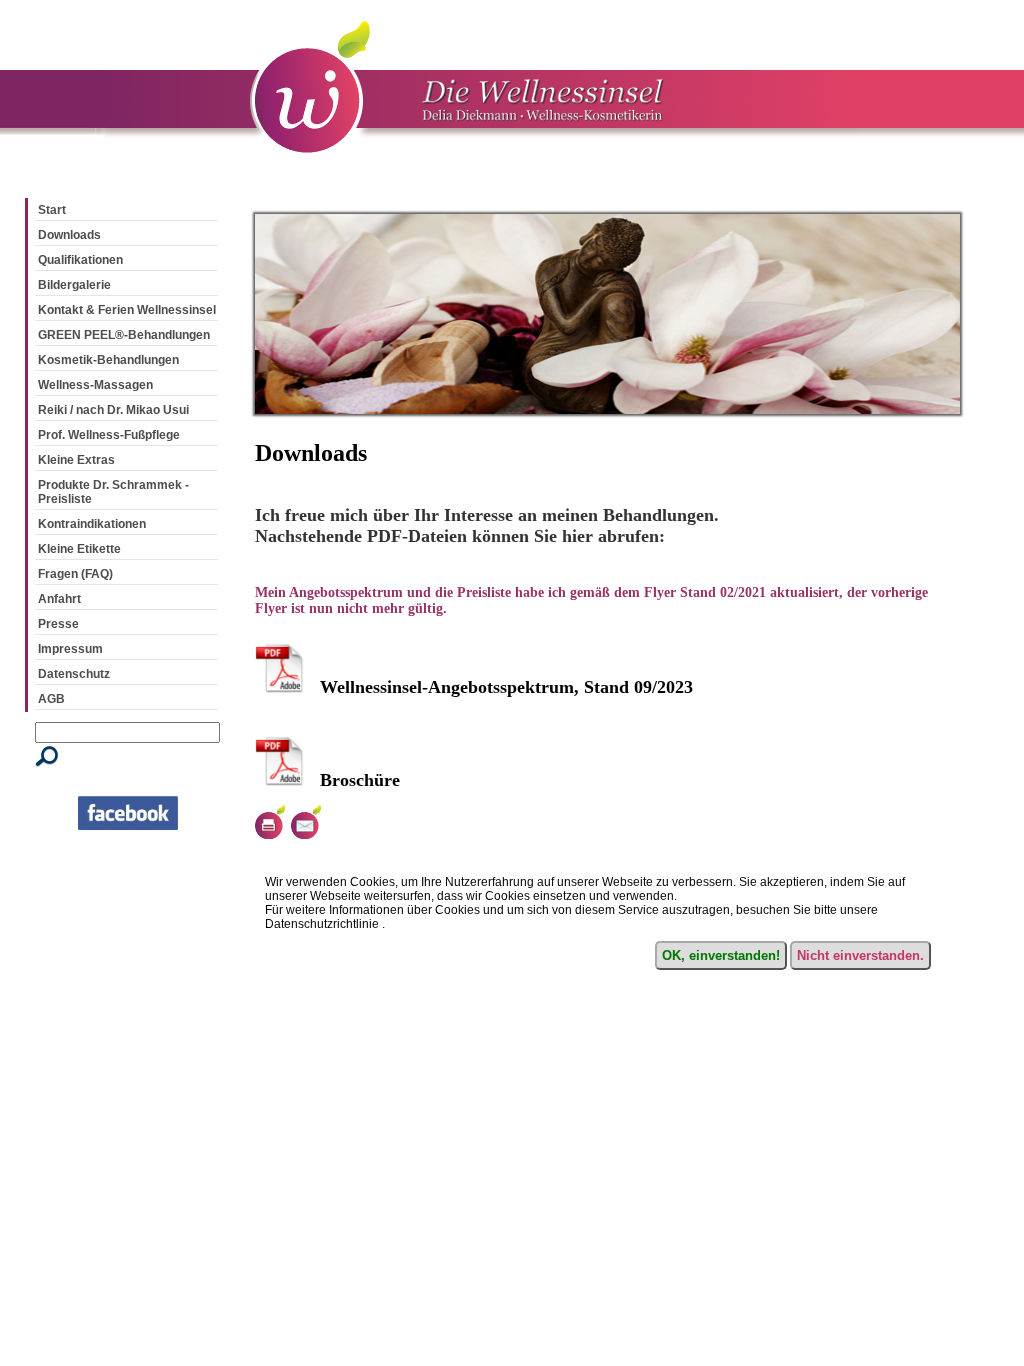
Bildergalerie (74, 285)
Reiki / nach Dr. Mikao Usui (113, 410)
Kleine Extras (76, 460)
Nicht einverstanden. (860, 955)
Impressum (70, 649)
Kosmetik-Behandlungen (108, 360)
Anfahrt (59, 599)
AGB (51, 699)
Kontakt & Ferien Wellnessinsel (127, 310)
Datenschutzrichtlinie (322, 924)
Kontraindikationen (92, 524)
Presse (58, 624)
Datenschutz (74, 674)
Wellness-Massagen (95, 385)
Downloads (69, 235)
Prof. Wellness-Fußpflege (109, 435)
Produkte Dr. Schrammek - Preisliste (113, 492)
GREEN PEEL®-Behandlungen (124, 335)
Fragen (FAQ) (75, 574)
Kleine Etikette (79, 549)
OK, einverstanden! (721, 955)
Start (52, 210)
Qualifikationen (80, 260)
